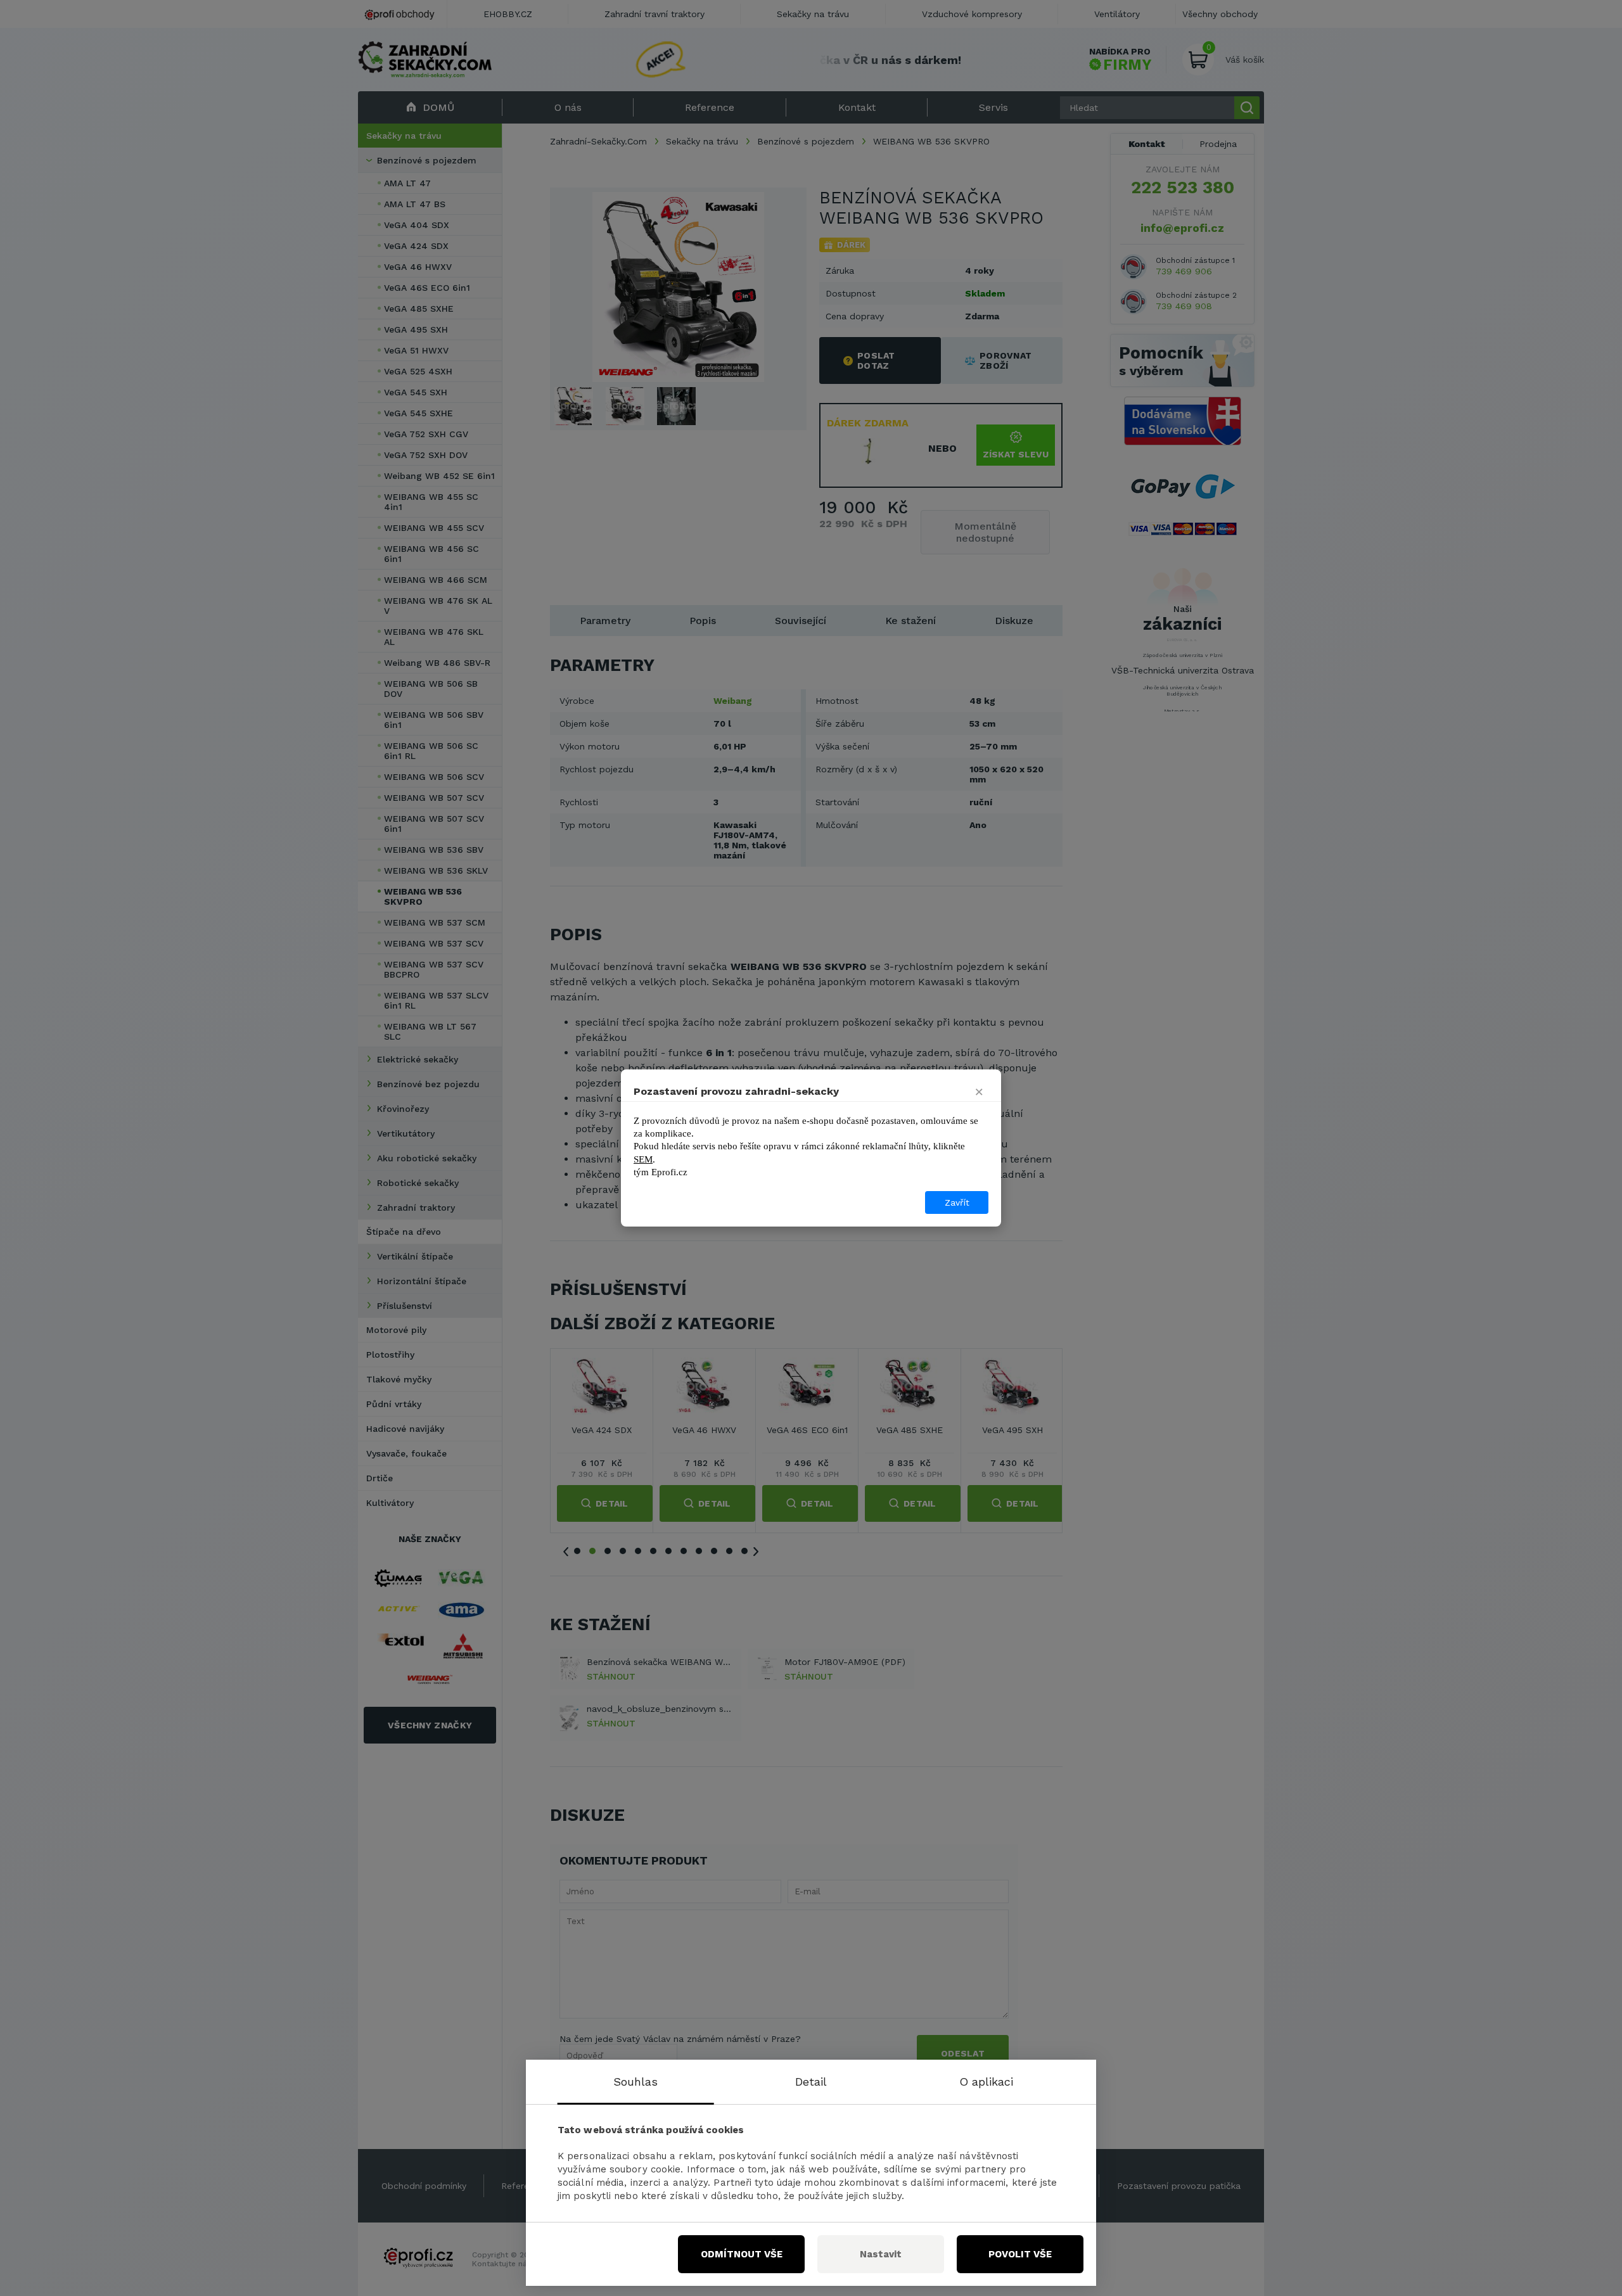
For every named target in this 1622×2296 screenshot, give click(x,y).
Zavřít (957, 1202)
